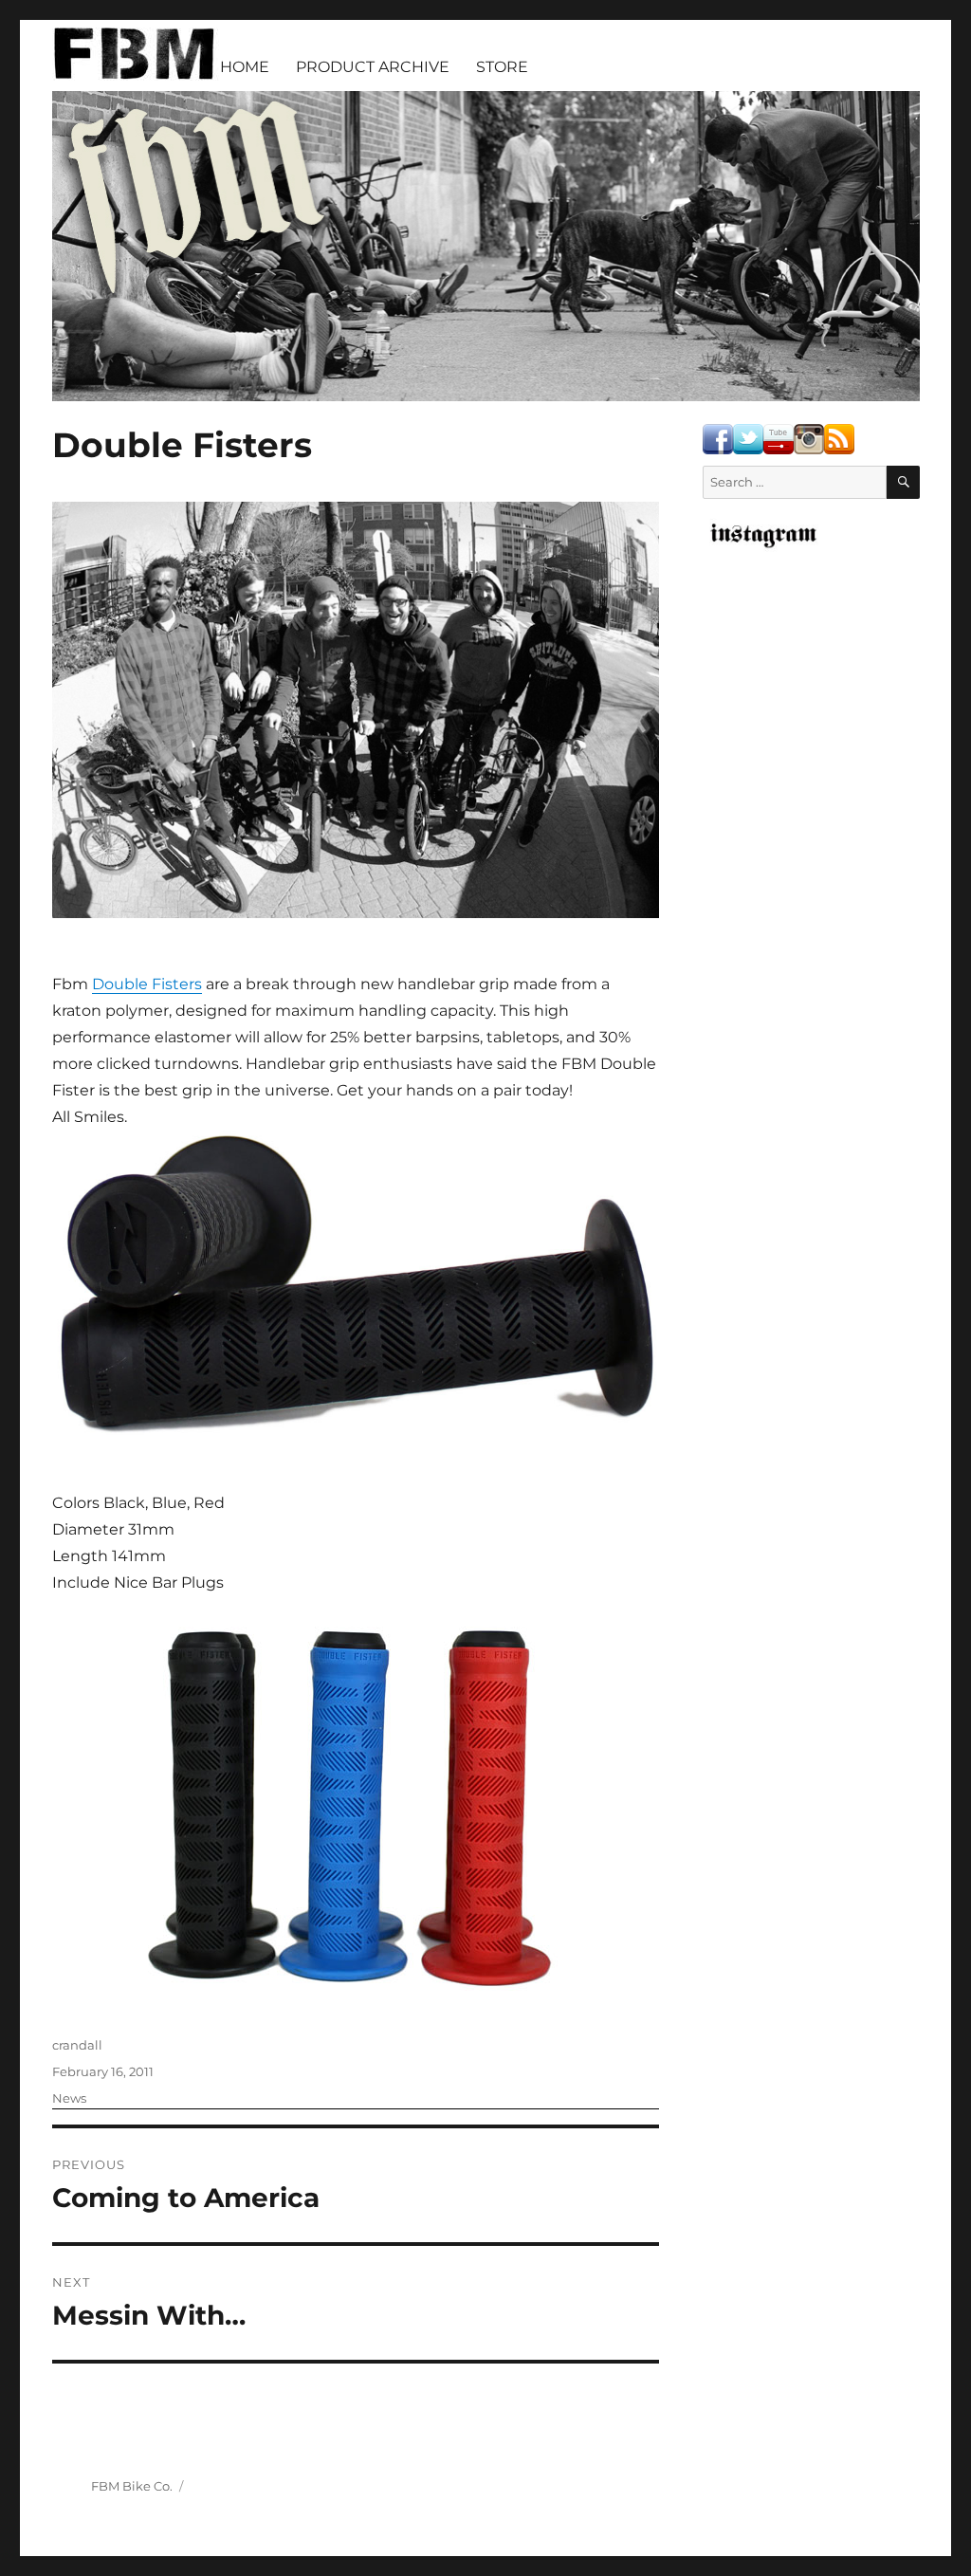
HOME (245, 67)
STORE (502, 67)
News (69, 2098)
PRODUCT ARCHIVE (373, 67)
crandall (77, 2045)
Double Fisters (147, 984)
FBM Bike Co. (132, 2486)
